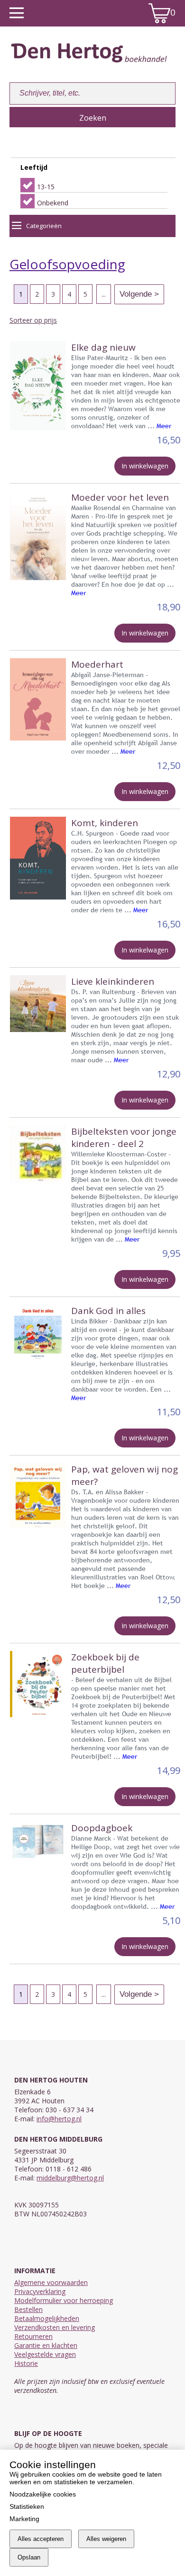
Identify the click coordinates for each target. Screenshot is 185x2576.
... (104, 294)
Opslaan (29, 2557)
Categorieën (44, 226)
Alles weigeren (106, 2539)
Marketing (24, 2519)
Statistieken (27, 2506)
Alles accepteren (41, 2539)
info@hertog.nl (59, 2119)
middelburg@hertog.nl (70, 2178)
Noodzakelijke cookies (43, 2494)
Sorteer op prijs (33, 320)
